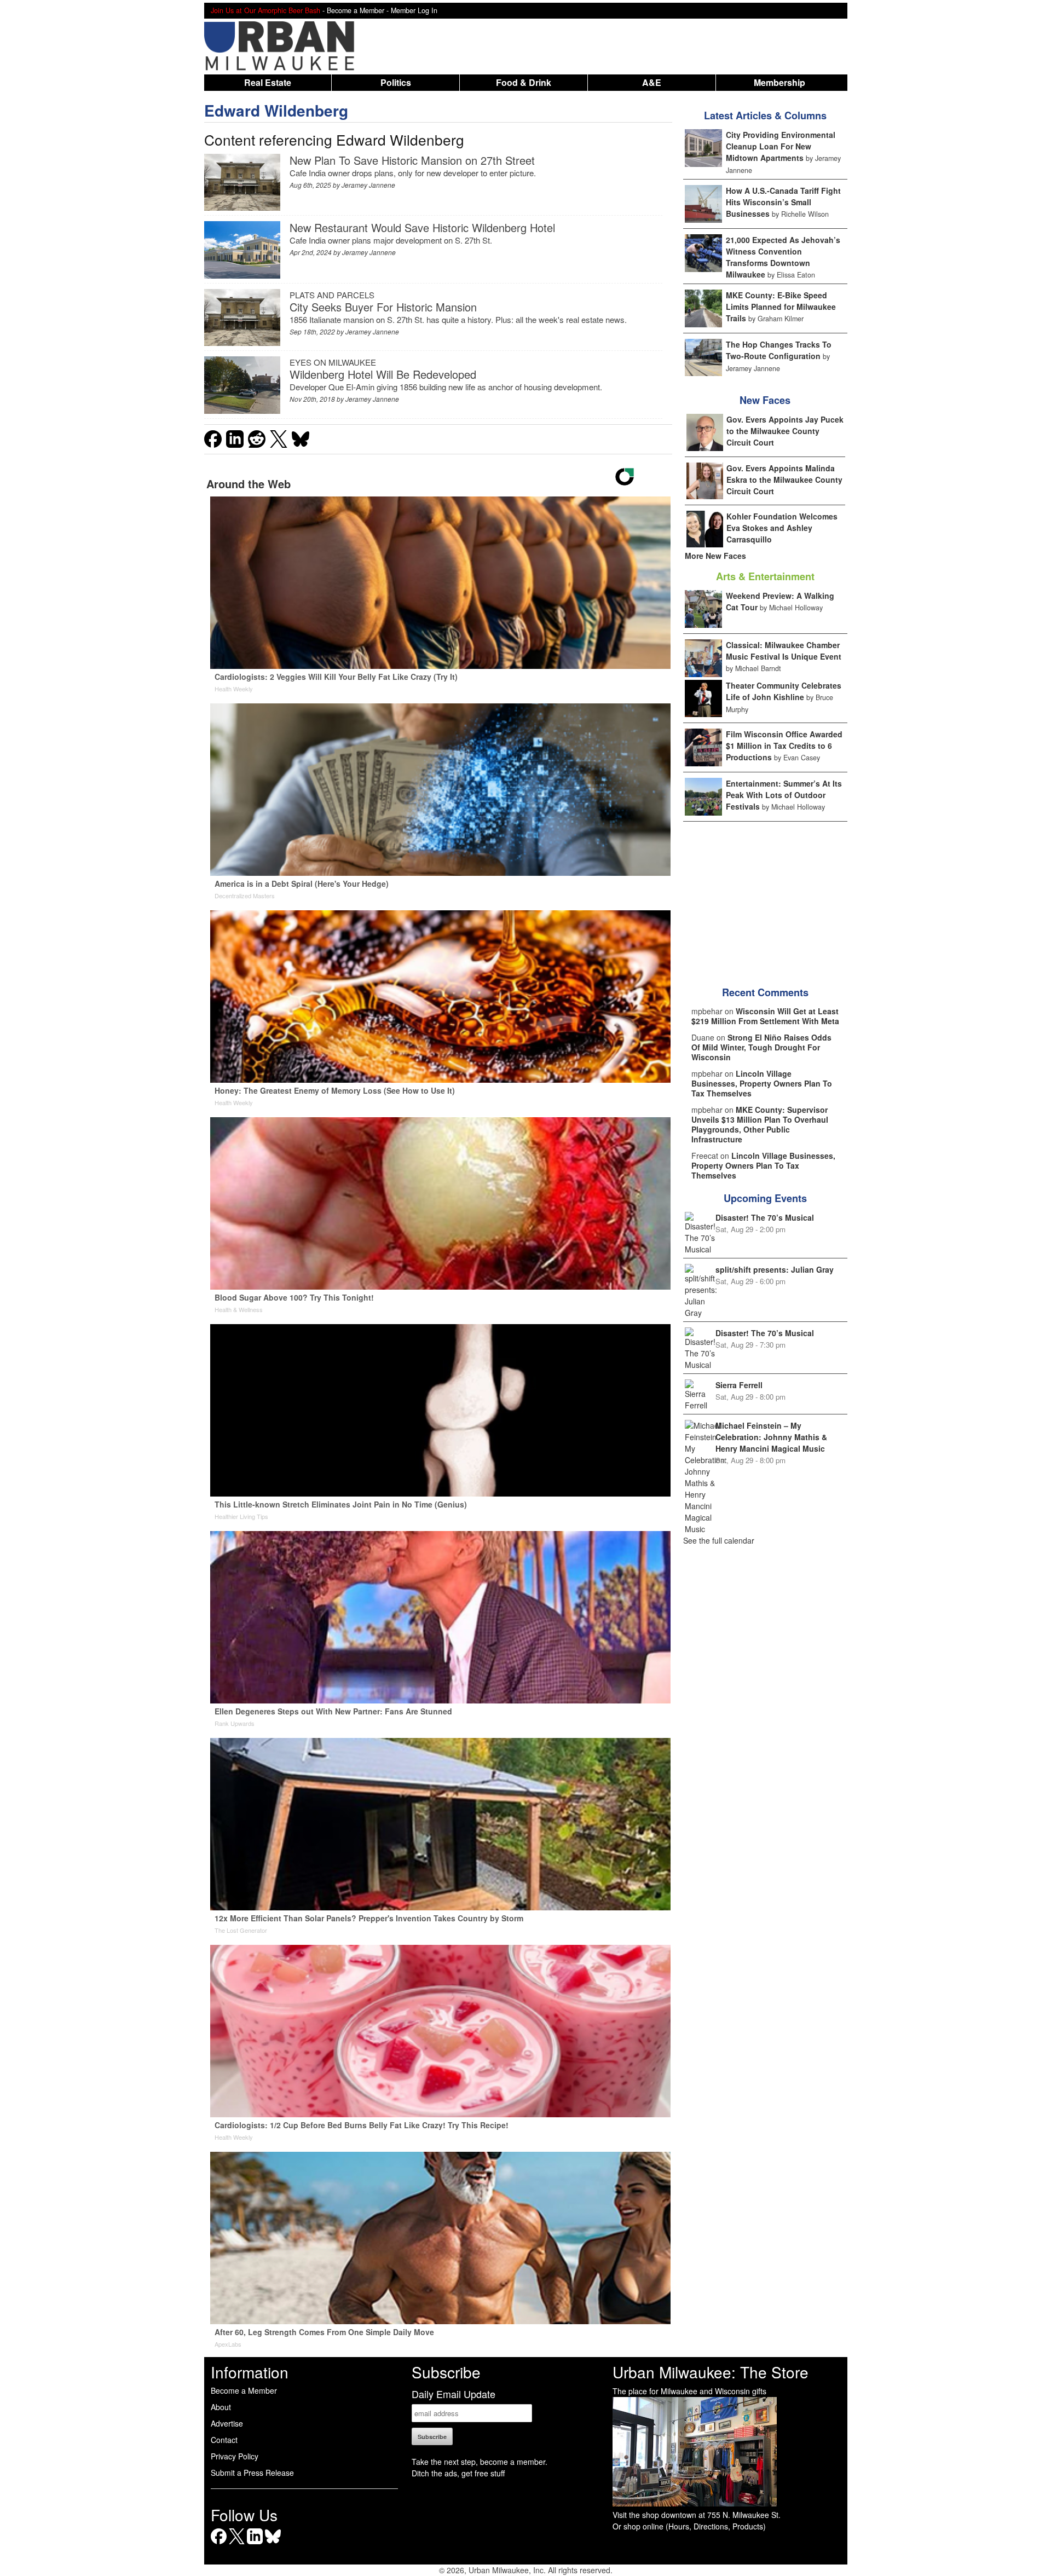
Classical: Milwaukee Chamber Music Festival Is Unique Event (784, 651)
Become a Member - (359, 10)
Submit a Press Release (252, 2473)
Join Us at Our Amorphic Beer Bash (265, 10)
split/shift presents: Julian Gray (775, 1269)
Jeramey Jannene (368, 185)
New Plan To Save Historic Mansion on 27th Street (412, 160)
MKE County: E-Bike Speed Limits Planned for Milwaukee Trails (781, 307)
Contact (224, 2440)
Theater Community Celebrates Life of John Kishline (784, 691)
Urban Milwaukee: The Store (711, 2372)
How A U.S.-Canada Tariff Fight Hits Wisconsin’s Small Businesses (783, 202)
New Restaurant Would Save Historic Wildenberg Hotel (422, 227)
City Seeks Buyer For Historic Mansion (383, 307)
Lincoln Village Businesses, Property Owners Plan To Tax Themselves (762, 1083)
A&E (652, 82)
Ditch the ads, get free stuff (458, 2473)
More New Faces (715, 556)
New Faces (765, 400)
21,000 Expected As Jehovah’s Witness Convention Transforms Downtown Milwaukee (783, 257)
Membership (779, 82)
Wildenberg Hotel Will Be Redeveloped (383, 374)
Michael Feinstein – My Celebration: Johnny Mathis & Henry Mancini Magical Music (771, 1437)
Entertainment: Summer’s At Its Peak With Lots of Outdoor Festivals (784, 795)
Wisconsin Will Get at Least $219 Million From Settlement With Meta (765, 1016)
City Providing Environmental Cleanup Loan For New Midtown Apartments (781, 146)
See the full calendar (719, 1540)
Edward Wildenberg (276, 110)
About (221, 2407)
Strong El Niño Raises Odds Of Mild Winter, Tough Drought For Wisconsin (761, 1047)
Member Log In (414, 10)
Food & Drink (524, 82)
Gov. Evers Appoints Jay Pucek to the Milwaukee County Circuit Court (785, 431)
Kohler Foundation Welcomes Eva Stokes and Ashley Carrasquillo (782, 528)
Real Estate (268, 82)
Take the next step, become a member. (480, 2462)
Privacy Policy (235, 2456)
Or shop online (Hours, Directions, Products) (689, 2526)
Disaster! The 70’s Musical (765, 1217)
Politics (396, 82)
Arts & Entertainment (765, 576)
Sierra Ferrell (739, 1385)
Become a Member (244, 2390)
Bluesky (273, 2544)
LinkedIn (255, 2544)
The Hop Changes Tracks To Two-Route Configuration (779, 350)
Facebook (219, 2544)
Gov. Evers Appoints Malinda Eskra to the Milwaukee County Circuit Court (784, 480)
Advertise (227, 2423)
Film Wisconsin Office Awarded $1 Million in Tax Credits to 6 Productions (784, 746)
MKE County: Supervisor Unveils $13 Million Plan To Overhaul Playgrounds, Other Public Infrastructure (760, 1124)
